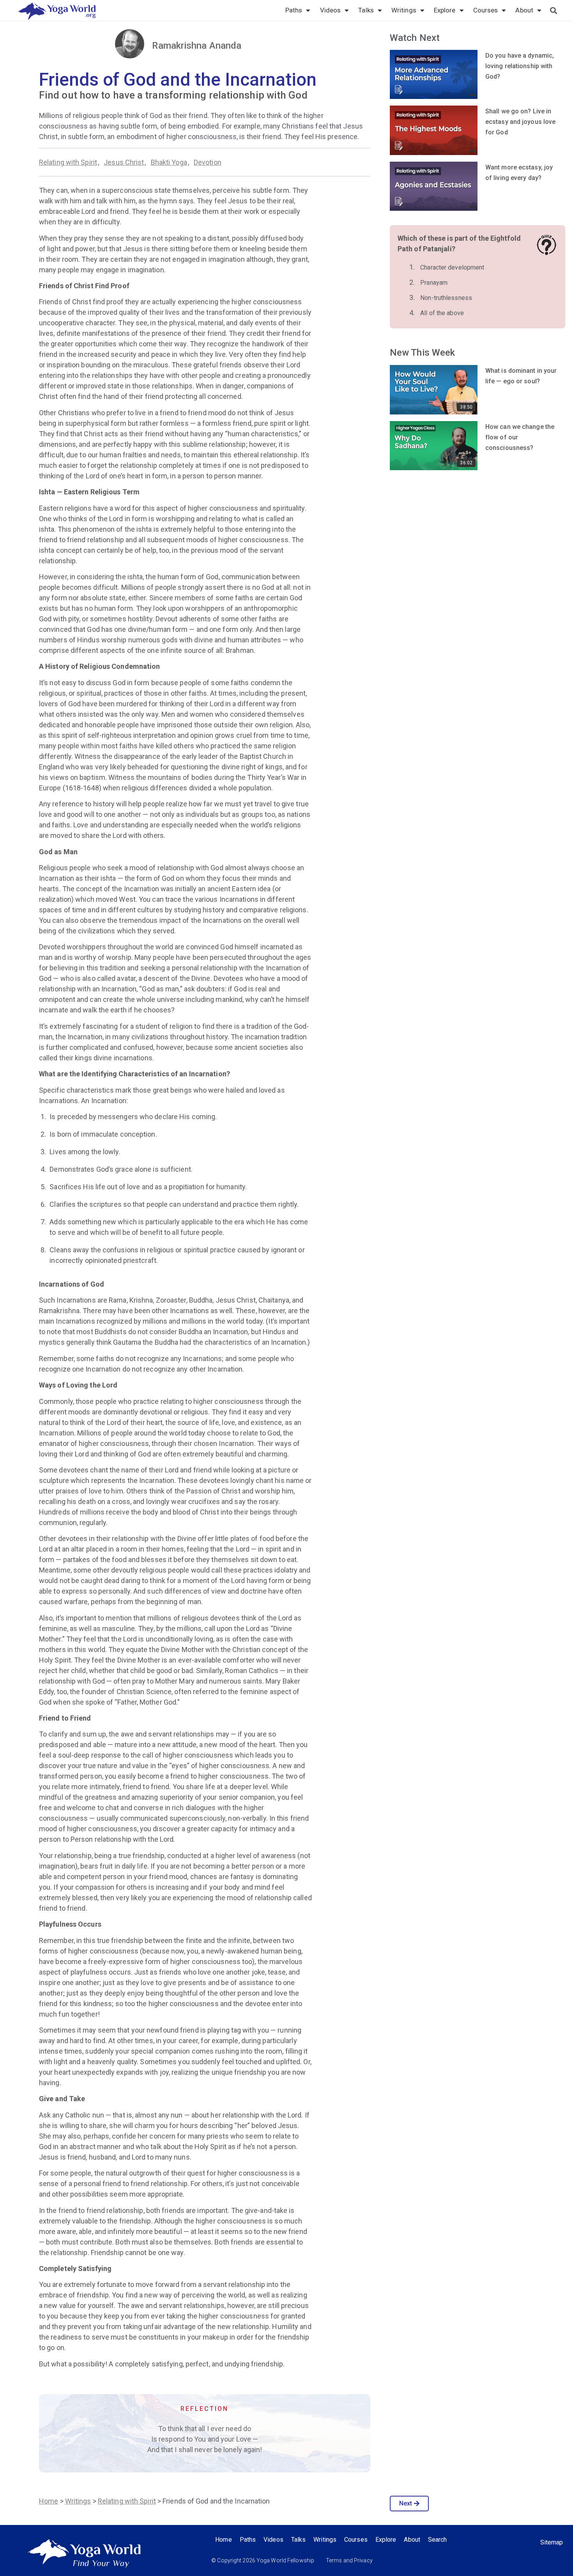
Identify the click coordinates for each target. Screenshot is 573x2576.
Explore (445, 10)
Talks (366, 10)
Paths (294, 10)
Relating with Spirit (68, 162)
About (524, 10)
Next (406, 2503)
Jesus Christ (124, 162)
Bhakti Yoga (169, 162)
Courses (486, 10)
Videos (331, 10)
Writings (404, 10)
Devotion (208, 162)
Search (438, 2540)
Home (49, 2501)
